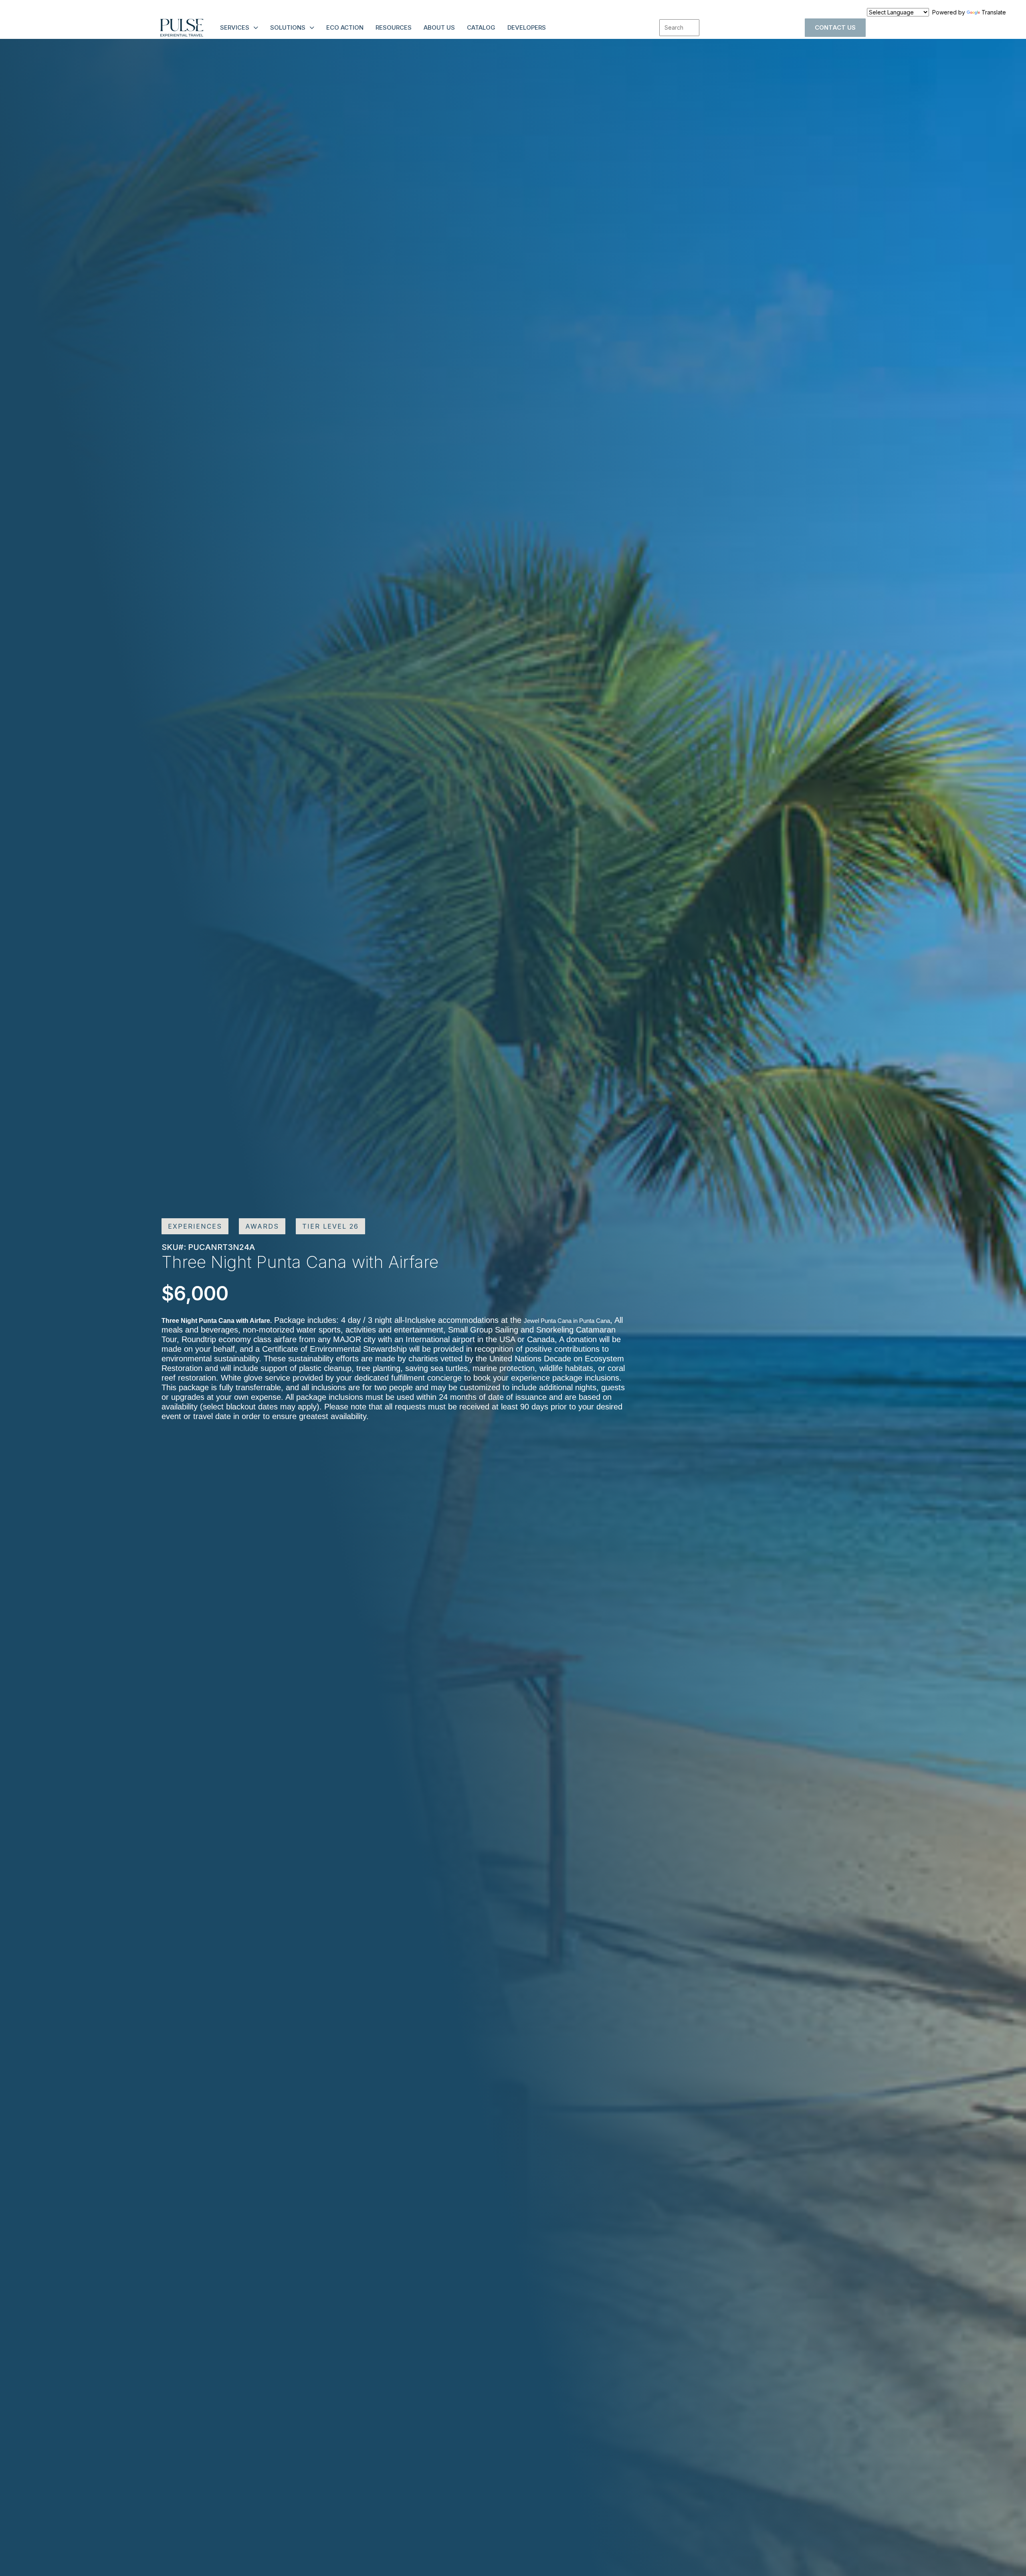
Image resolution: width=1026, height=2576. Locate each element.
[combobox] (679, 28)
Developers (527, 27)
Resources (394, 27)
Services (235, 27)
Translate (994, 12)
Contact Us (835, 27)
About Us (439, 27)
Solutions (288, 27)
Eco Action (345, 27)
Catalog (481, 27)
